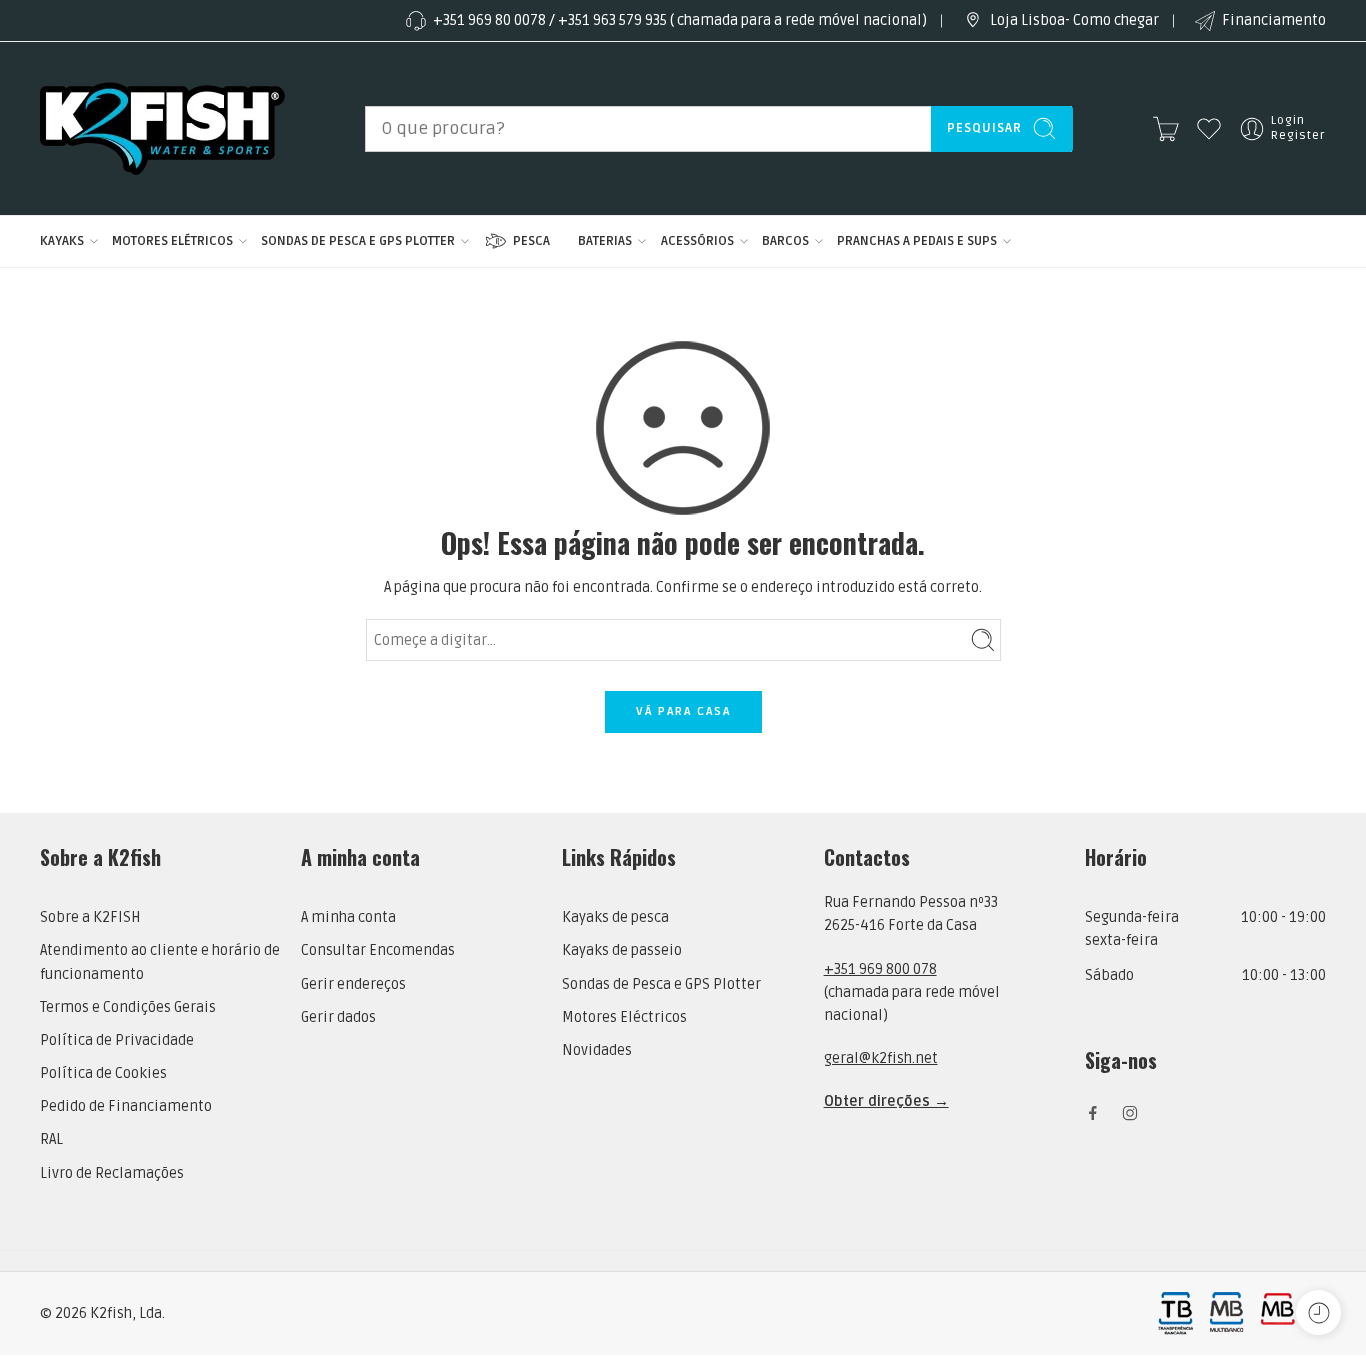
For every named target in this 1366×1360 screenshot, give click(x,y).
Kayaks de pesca (615, 917)
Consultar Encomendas (378, 950)
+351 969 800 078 (880, 969)
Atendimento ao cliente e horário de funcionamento (160, 962)
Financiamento (1274, 20)
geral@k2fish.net (881, 1058)
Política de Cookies (103, 1073)
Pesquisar (984, 128)
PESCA (531, 241)
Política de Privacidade (117, 1040)
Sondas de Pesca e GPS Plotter (661, 984)
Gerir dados (338, 1017)
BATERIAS (605, 241)
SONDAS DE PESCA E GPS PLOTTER (358, 241)
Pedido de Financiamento (126, 1106)
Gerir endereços (353, 984)
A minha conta (348, 917)
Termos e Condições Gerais (128, 1007)
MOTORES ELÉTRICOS (172, 241)
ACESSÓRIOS (697, 241)
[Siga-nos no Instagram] (1130, 1113)
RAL (51, 1139)
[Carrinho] (1166, 129)
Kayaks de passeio (622, 950)
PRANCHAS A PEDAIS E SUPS (917, 241)
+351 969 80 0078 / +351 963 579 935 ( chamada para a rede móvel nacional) (680, 20)
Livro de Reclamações (112, 1173)
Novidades (597, 1050)
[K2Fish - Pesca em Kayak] (162, 128)
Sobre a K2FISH (90, 917)
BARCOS (785, 241)
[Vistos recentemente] (1318, 1312)
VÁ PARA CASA (683, 711)
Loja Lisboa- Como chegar (1074, 20)
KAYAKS (62, 241)
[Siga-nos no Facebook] (1093, 1113)
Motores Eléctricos (624, 1017)
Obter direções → (886, 1101)
